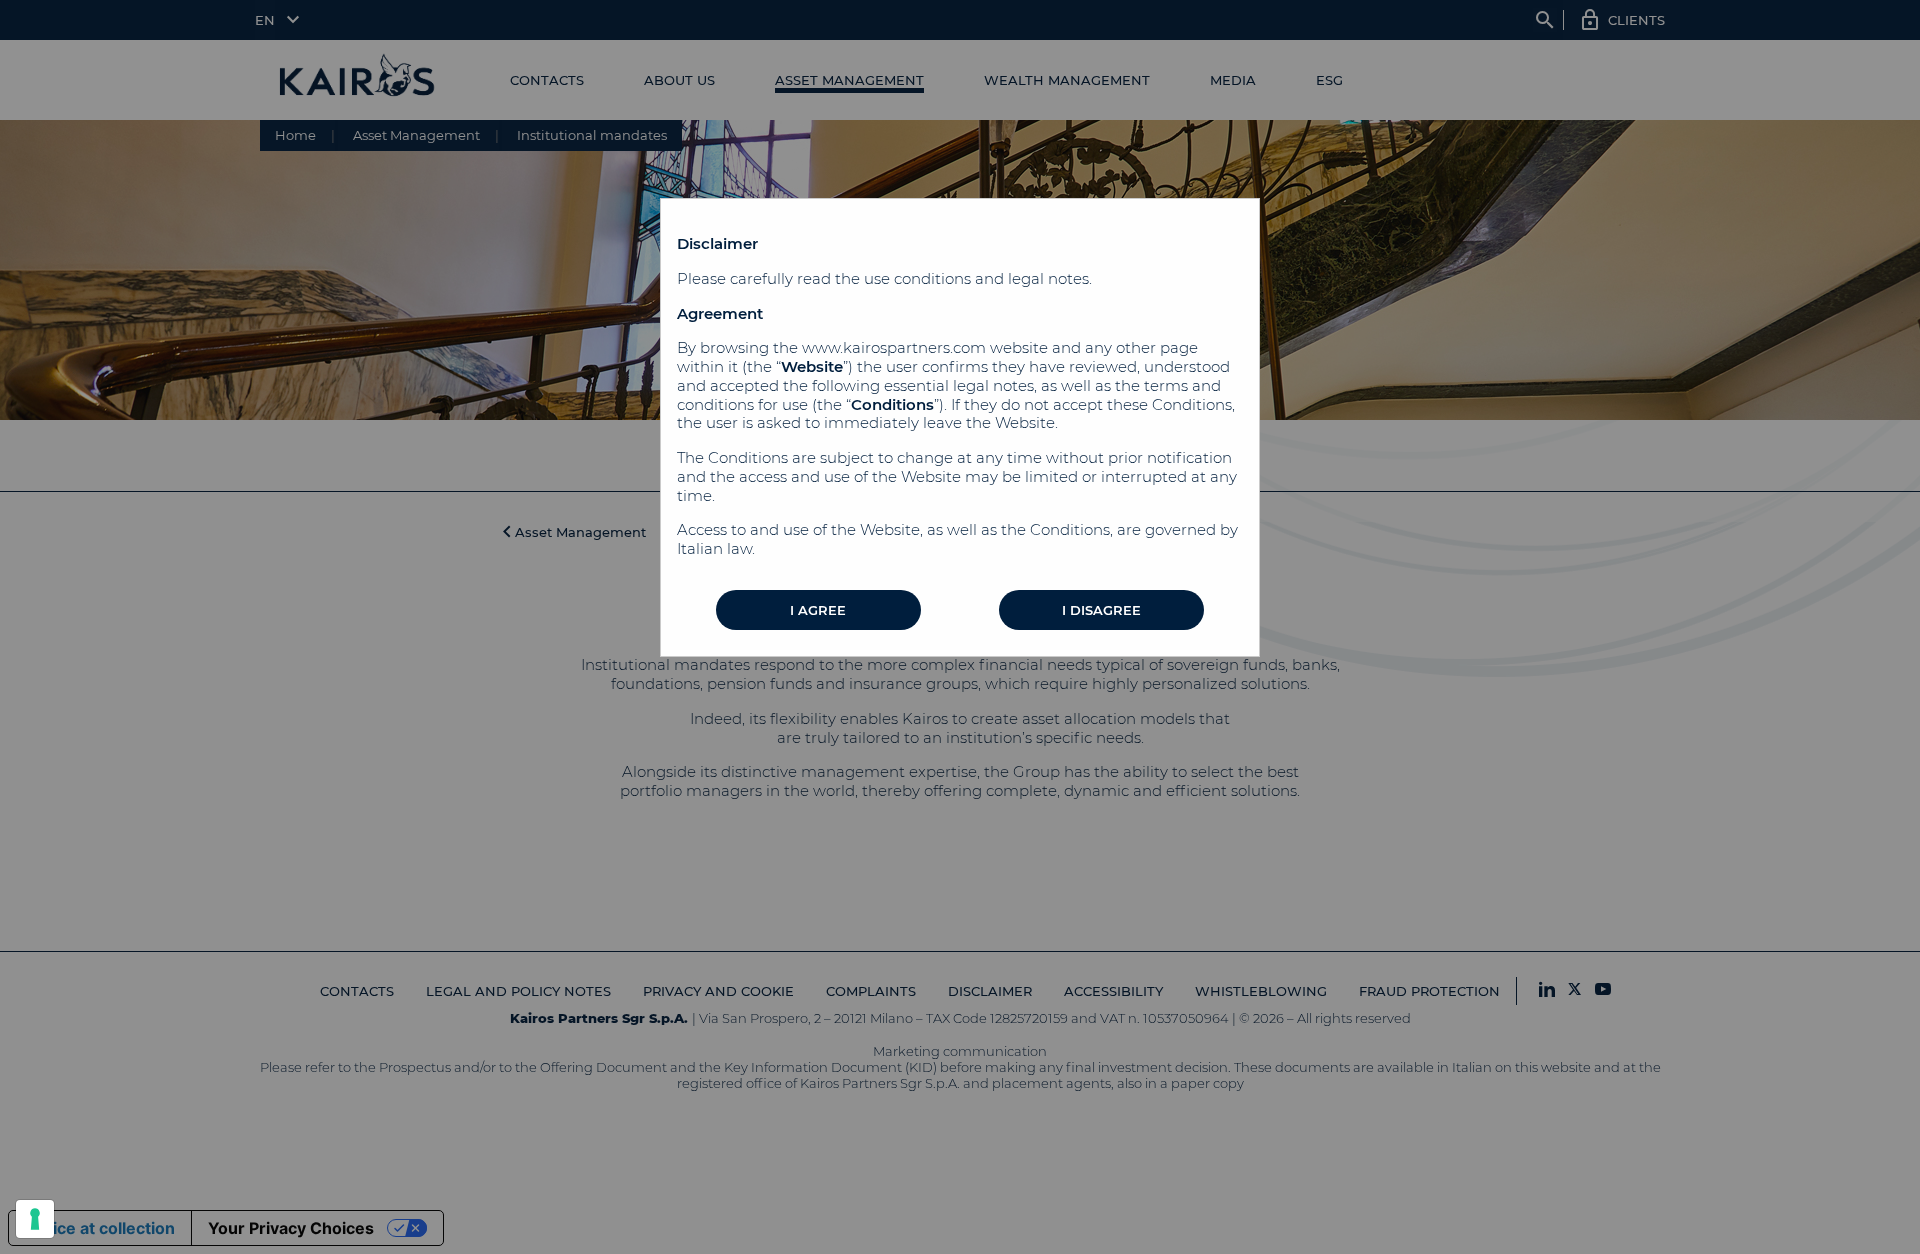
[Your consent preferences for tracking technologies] (35, 1219)
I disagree (1101, 610)
